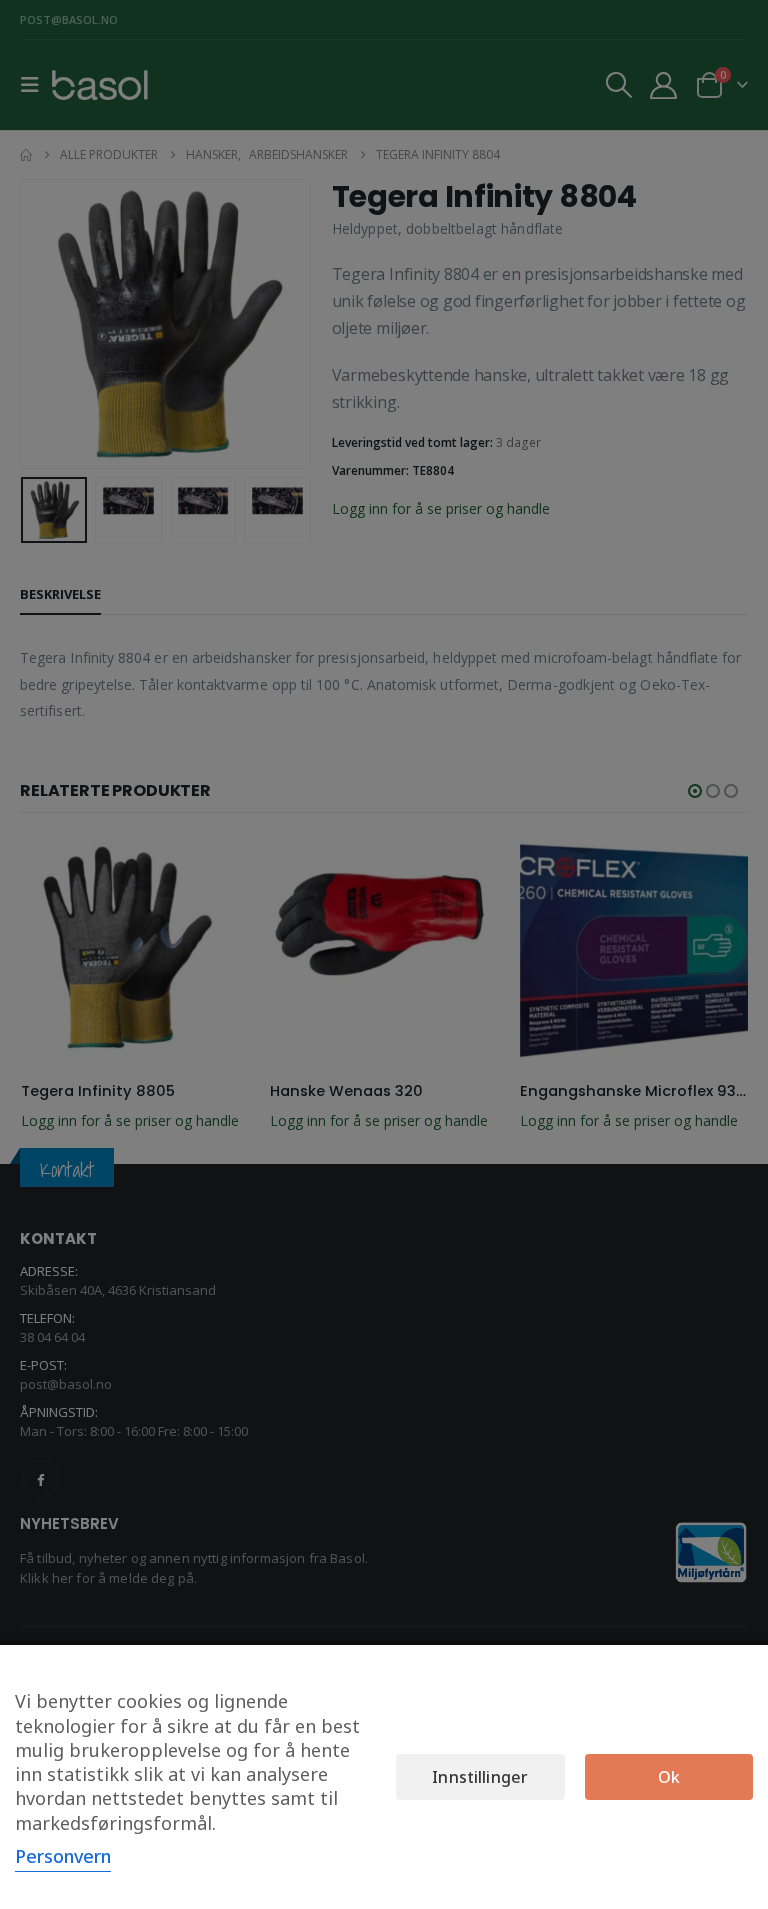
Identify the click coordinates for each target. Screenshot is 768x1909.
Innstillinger (480, 1777)
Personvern (63, 1856)
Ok (669, 1777)
